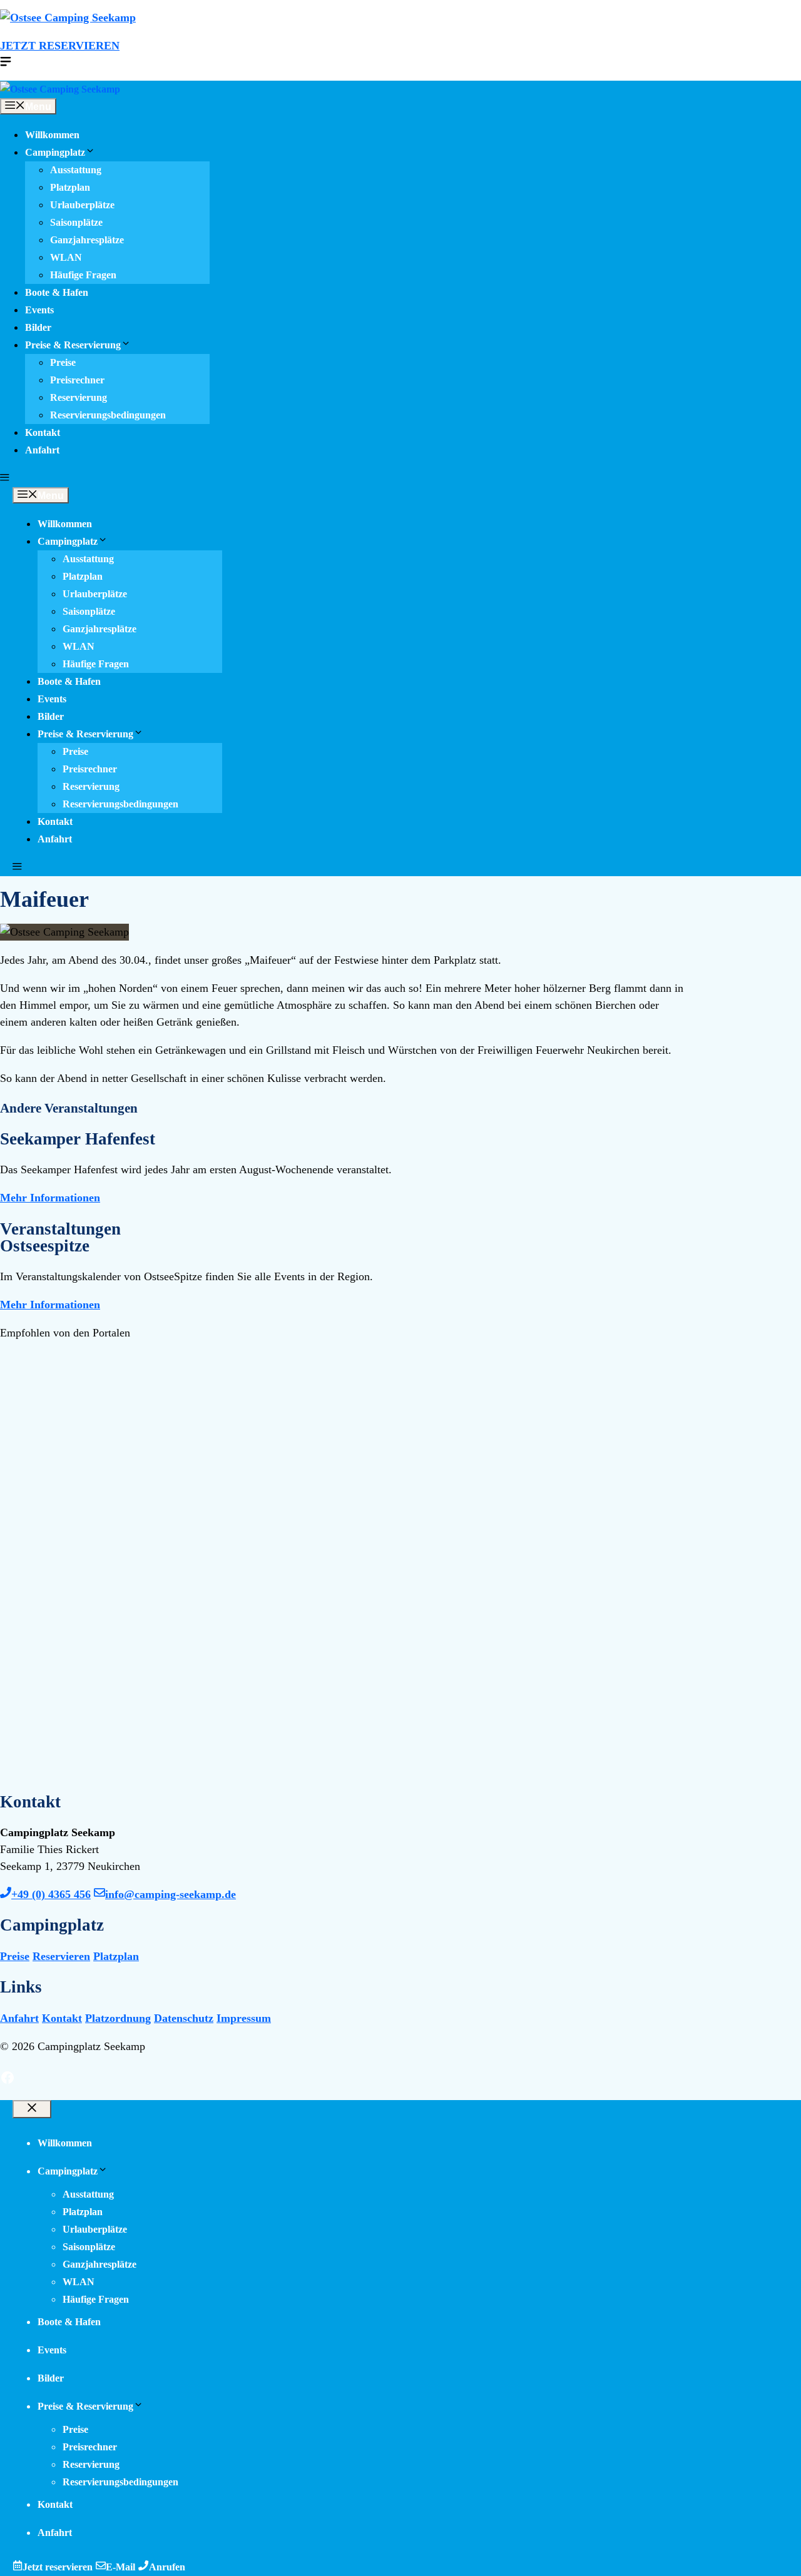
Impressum (244, 2018)
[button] (5, 478)
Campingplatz (55, 153)
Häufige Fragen (83, 275)
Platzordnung (118, 2018)
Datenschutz (184, 2018)
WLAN (66, 258)
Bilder (38, 328)
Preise (63, 363)
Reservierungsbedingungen (108, 415)
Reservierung (79, 398)
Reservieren (61, 1956)
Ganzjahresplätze (87, 240)
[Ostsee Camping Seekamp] (60, 89)
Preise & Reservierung (73, 345)
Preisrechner (77, 380)
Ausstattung (76, 170)
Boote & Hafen (57, 293)
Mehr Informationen (50, 1198)
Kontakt (43, 433)
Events (39, 310)
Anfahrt (42, 450)
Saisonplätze (76, 223)
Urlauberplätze (82, 205)
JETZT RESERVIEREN (60, 46)
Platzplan (70, 188)
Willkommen (52, 135)
